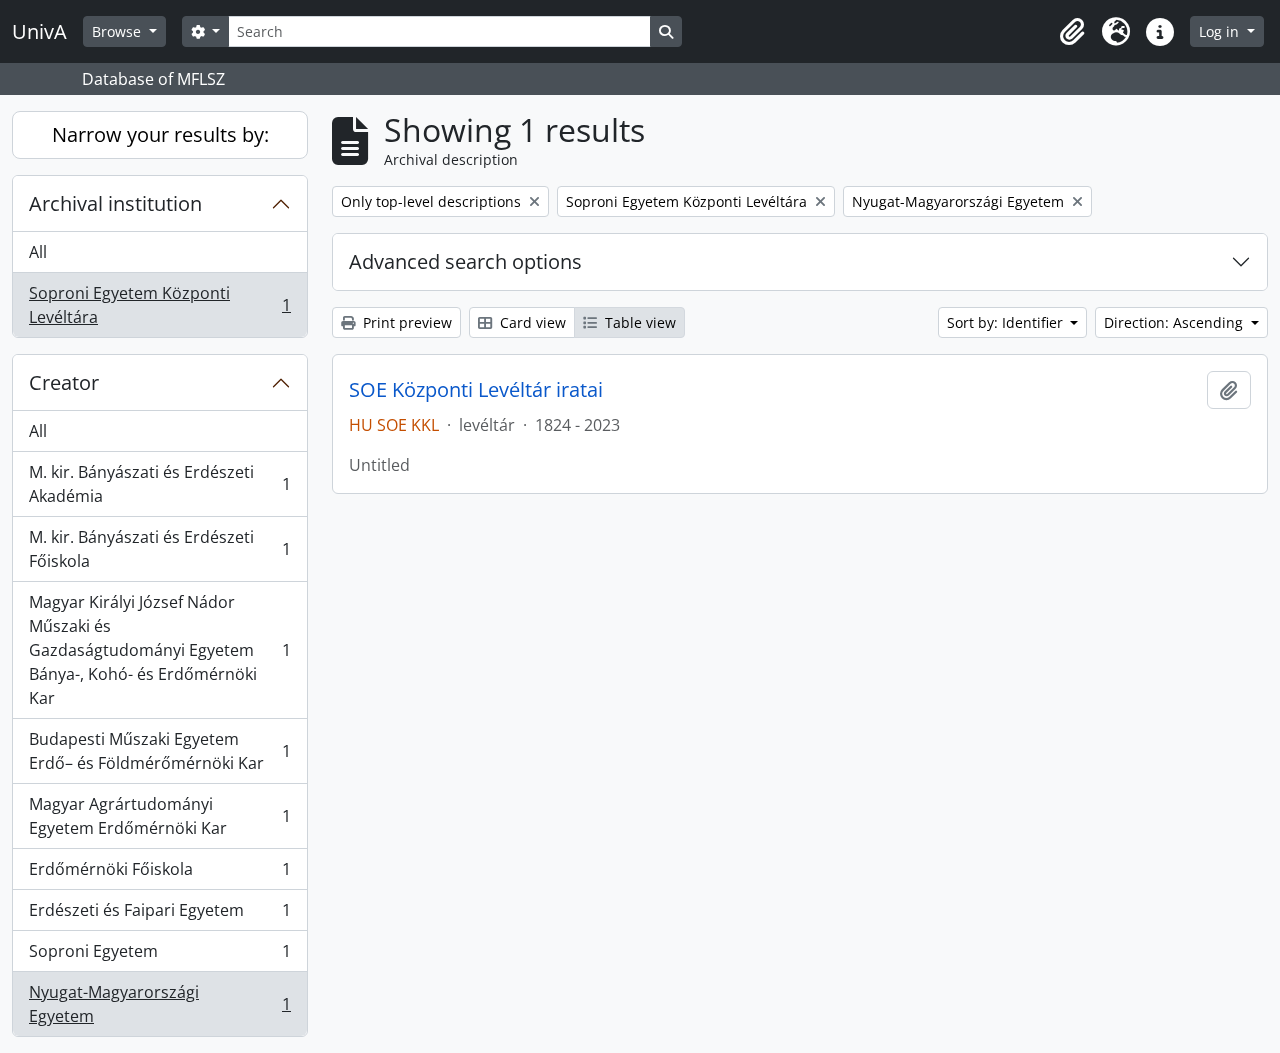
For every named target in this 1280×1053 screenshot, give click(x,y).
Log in (1221, 31)
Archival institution (115, 203)
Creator (64, 382)
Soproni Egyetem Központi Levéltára (159, 305)
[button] (1072, 32)
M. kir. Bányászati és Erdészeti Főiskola (159, 549)
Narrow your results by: (160, 134)
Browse (118, 31)
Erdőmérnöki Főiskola (159, 874)
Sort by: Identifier (1007, 322)
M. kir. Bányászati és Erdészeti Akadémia (159, 484)
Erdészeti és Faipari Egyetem (159, 915)
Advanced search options (465, 261)
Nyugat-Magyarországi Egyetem (159, 1004)
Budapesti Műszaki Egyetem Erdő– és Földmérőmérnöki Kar (159, 751)
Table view (638, 322)
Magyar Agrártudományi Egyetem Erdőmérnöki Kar (159, 816)
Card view (531, 322)
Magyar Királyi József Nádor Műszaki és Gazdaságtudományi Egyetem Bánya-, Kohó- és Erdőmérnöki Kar (159, 650)
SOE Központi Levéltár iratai (476, 390)
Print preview (405, 322)
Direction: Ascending (1175, 322)
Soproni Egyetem (159, 956)
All (38, 252)
